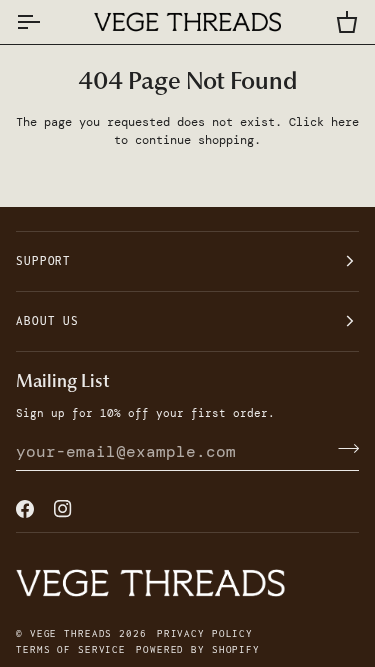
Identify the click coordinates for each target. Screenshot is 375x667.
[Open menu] (46, 22)
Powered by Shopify (198, 649)
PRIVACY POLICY (205, 633)
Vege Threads (71, 633)
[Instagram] (63, 509)
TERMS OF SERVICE (71, 649)
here (345, 122)
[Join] (342, 449)
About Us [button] (47, 320)
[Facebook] (25, 509)
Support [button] (43, 260)
